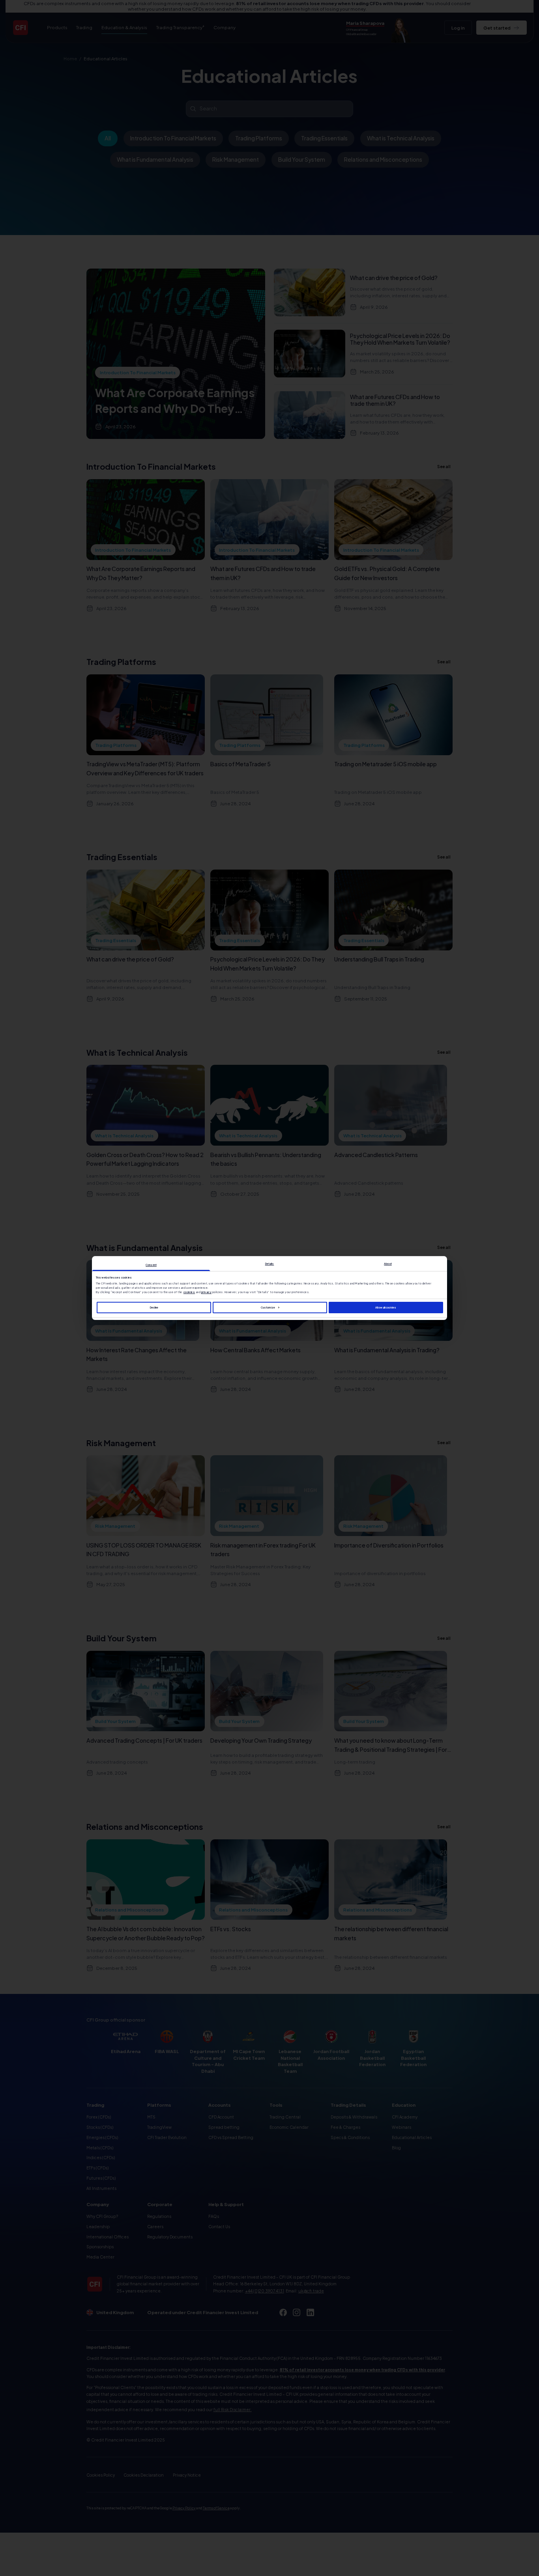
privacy (207, 1293)
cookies (189, 1293)
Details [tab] (270, 1264)
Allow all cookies (386, 1308)
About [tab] (388, 1264)
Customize (268, 1308)
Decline (154, 1308)
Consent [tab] (151, 1265)
